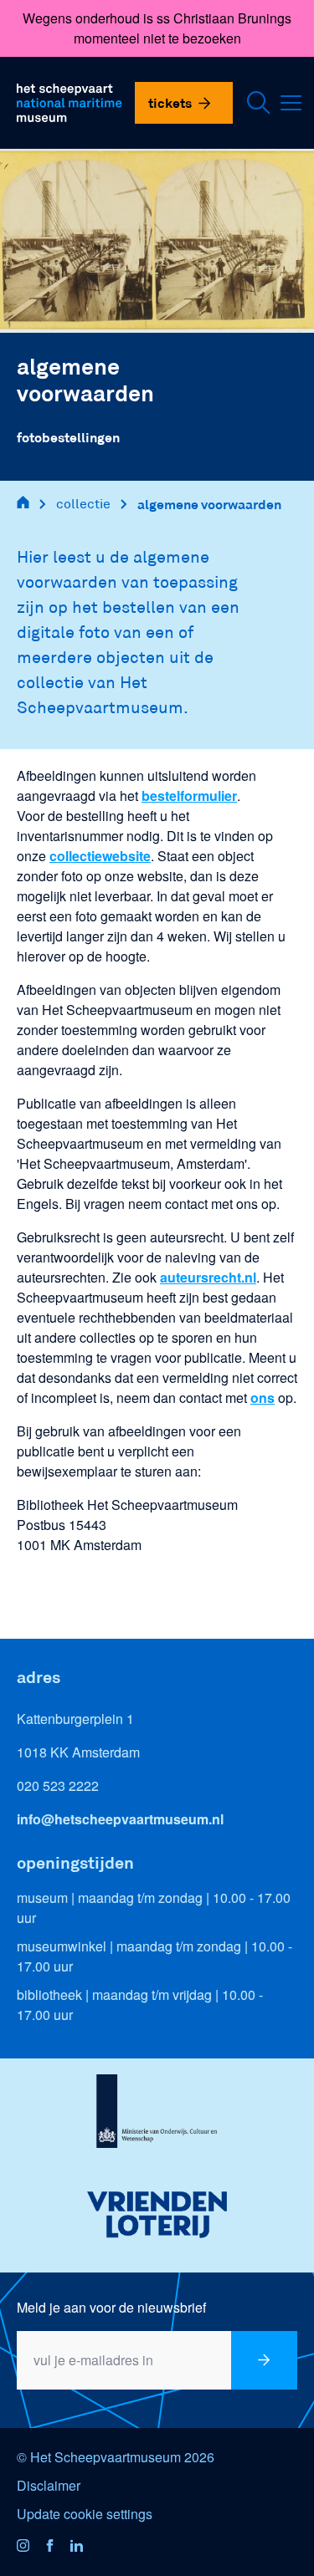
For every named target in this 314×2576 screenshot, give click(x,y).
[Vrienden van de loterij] (157, 2215)
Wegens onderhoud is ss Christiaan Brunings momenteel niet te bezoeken (157, 28)
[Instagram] (30, 2547)
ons (263, 1398)
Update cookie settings (85, 2514)
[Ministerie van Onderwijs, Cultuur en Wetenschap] (157, 2116)
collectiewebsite (100, 856)
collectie (83, 504)
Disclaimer (49, 2485)
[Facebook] (57, 2547)
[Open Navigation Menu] (295, 103)
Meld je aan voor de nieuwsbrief (111, 2307)
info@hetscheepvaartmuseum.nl (120, 1819)
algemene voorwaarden (209, 504)
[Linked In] (84, 2547)
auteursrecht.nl (208, 1277)
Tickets (170, 102)
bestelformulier (189, 796)
